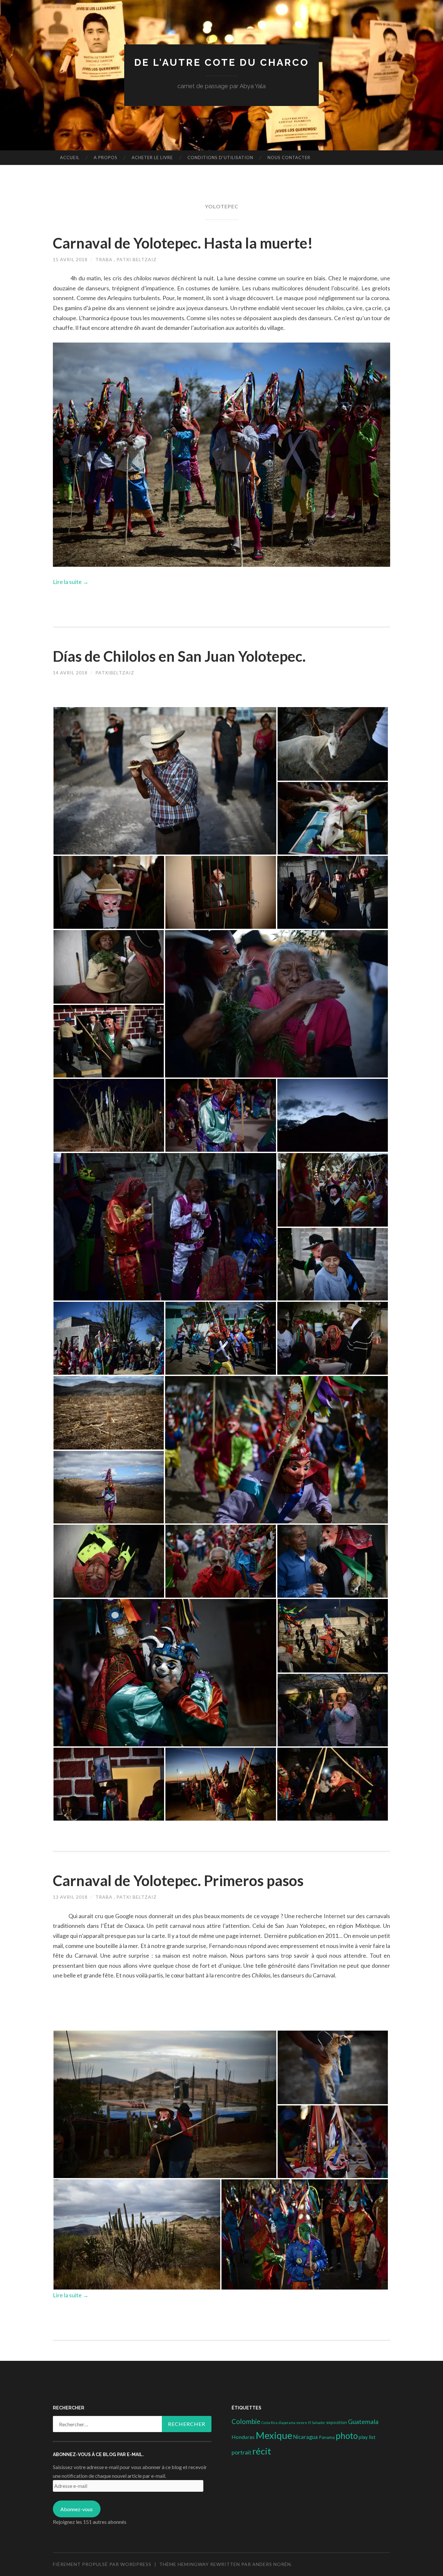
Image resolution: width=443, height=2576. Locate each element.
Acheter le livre (152, 157)
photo (347, 2436)
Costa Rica (269, 2423)
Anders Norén (272, 2564)
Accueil (70, 157)
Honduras (243, 2437)
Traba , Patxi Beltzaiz (126, 259)
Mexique (274, 2435)
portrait (241, 2452)
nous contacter (289, 157)
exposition (337, 2422)
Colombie (246, 2421)
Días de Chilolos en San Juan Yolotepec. (179, 656)
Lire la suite (71, 582)
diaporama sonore (293, 2423)
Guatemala (363, 2422)
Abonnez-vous (77, 2509)
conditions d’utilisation (220, 157)
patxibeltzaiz (115, 673)
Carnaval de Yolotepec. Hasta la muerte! (183, 243)
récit (262, 2451)
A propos (106, 157)
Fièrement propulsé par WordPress (102, 2564)
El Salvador (317, 2423)
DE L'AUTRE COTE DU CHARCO (222, 62)
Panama (327, 2437)
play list (367, 2437)
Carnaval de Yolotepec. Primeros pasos (178, 1881)
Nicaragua (305, 2437)
